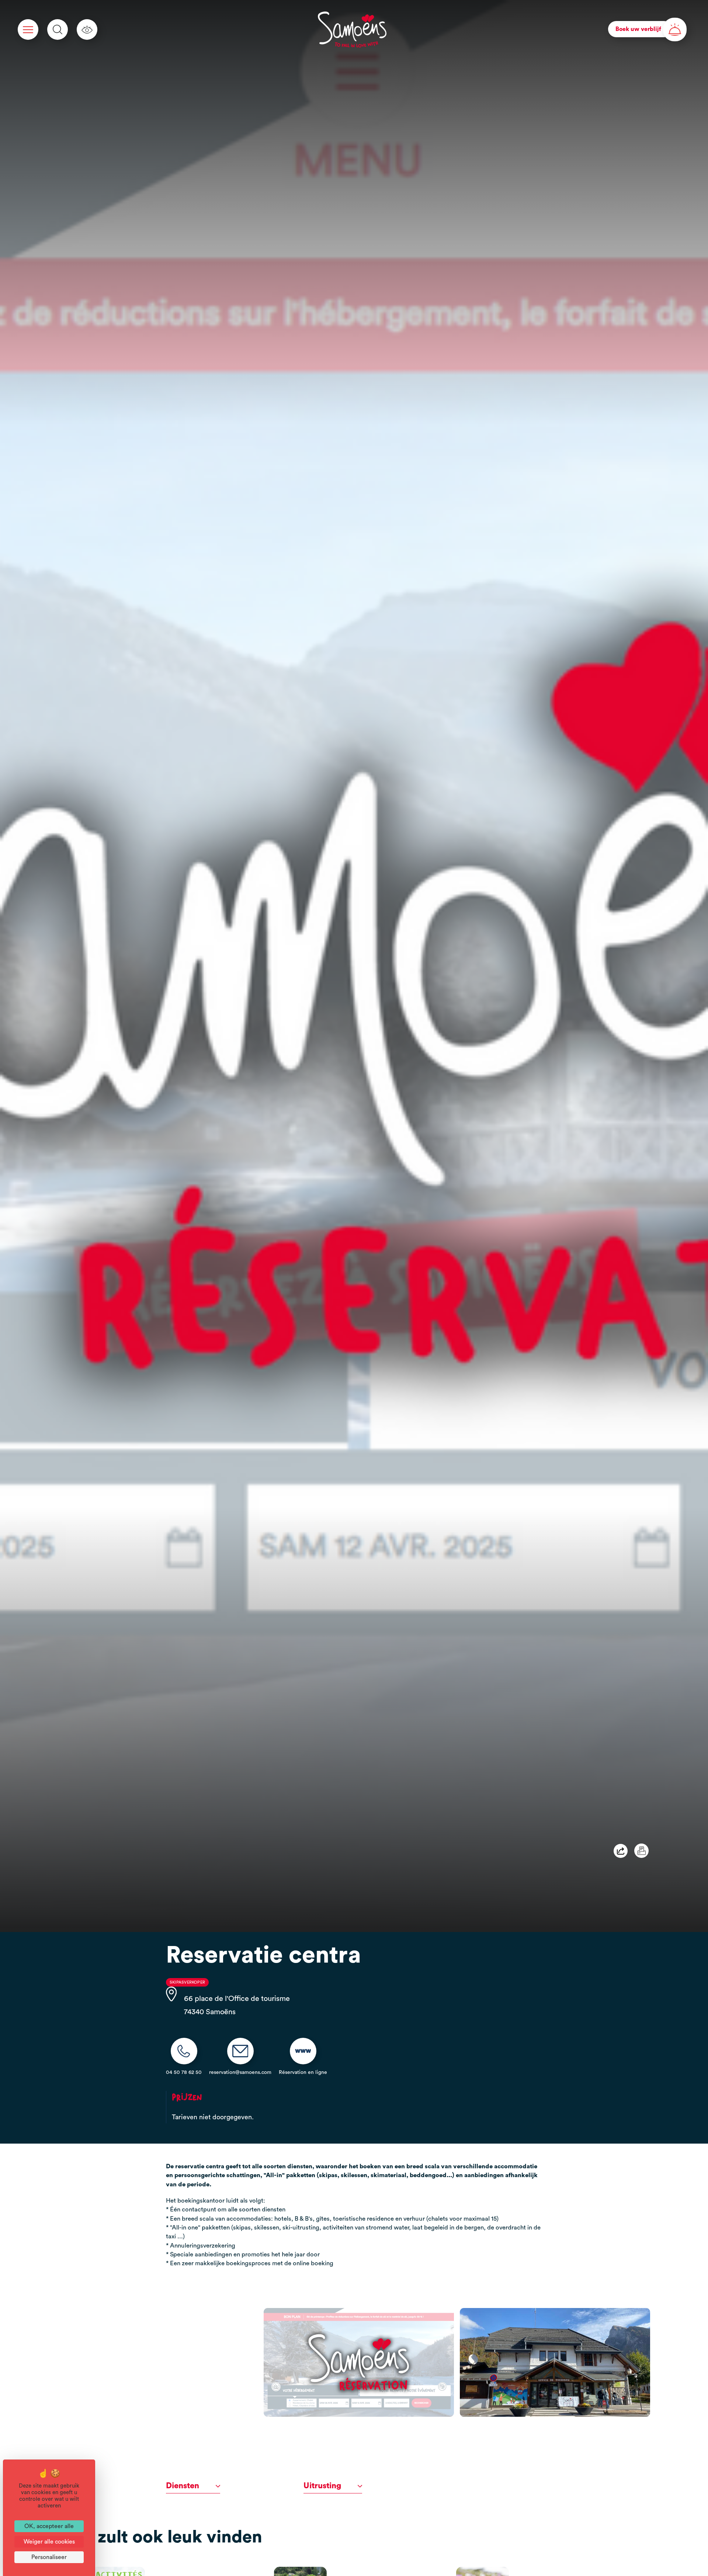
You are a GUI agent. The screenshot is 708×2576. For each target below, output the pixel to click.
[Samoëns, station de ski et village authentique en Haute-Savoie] (352, 29)
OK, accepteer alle (49, 2526)
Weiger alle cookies (49, 2542)
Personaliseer (49, 2557)
